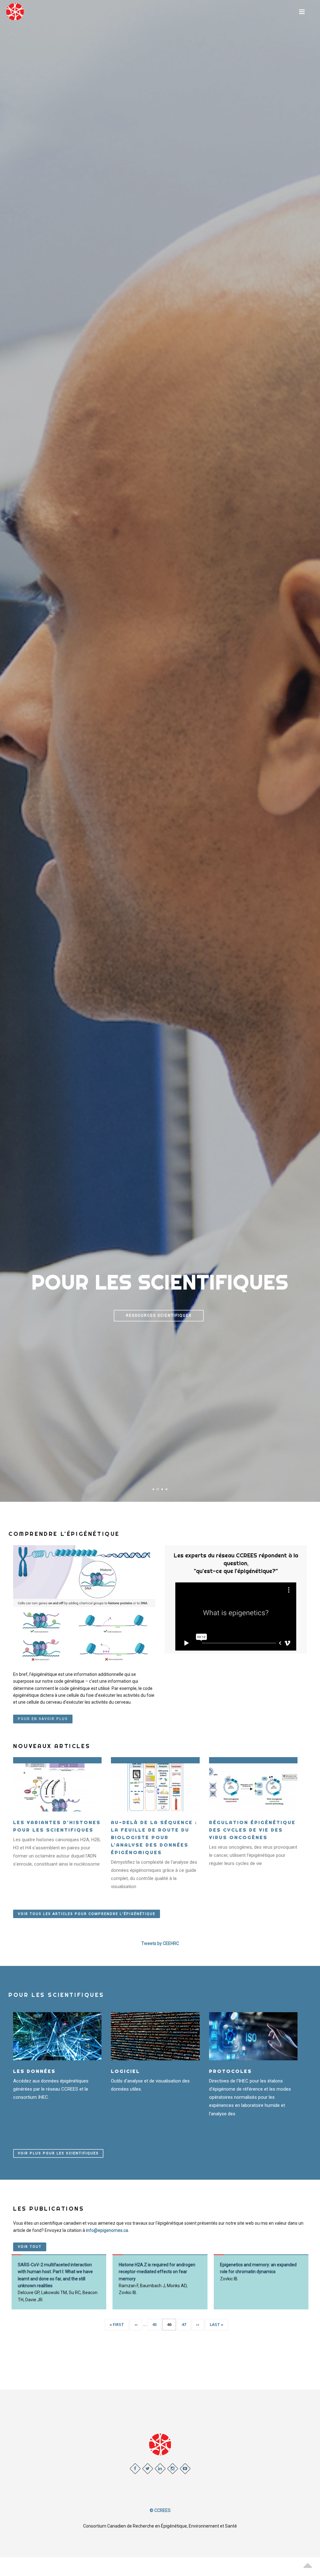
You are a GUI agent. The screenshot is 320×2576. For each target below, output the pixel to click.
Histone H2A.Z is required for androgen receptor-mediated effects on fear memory (157, 2272)
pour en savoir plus (43, 1719)
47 (186, 2324)
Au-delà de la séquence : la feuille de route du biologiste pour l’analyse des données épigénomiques (154, 1837)
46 (171, 2326)
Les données (34, 2071)
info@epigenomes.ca (107, 2230)
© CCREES (160, 2510)
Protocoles (230, 2071)
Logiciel (125, 2071)
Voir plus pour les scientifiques (58, 2153)
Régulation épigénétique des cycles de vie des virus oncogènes (252, 1830)
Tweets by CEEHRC (160, 1943)
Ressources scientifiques (159, 1316)
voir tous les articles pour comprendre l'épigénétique (87, 1914)
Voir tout (30, 2247)
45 (157, 2324)
